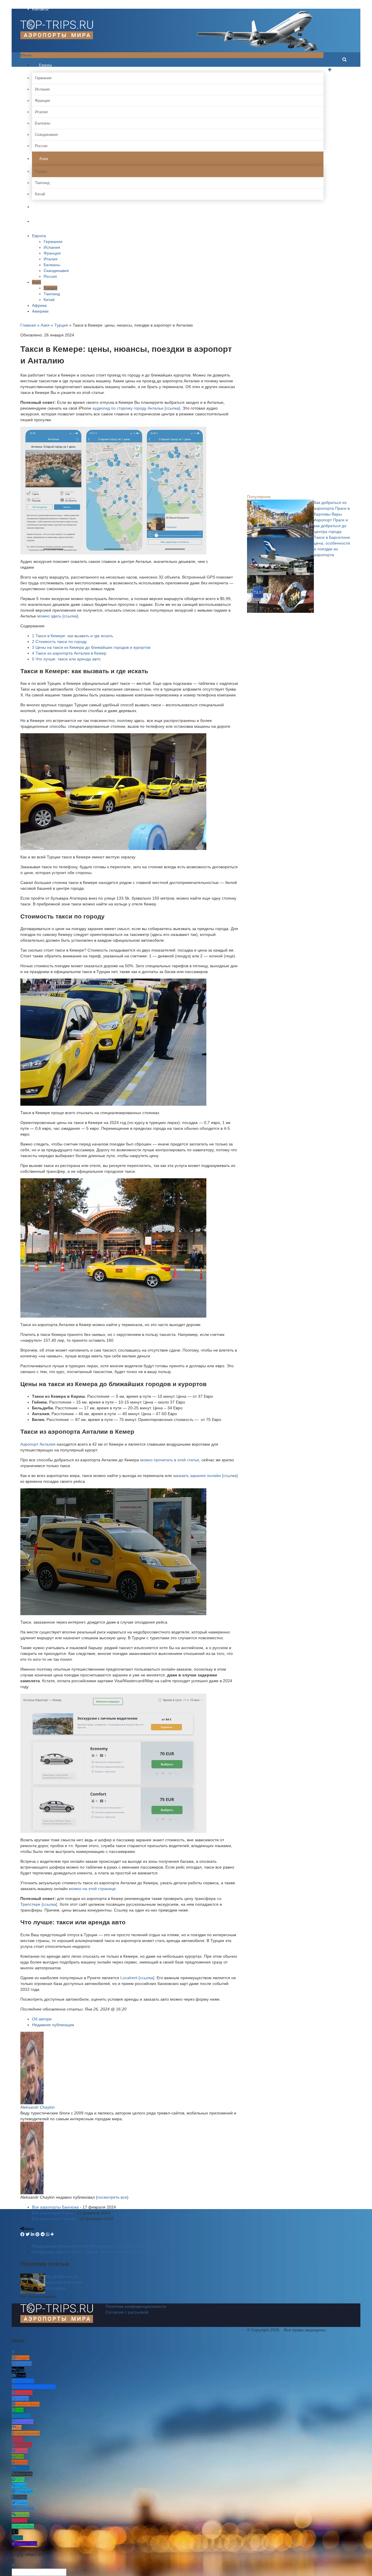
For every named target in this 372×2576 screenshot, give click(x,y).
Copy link (75, 2572)
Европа (45, 65)
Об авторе (42, 2019)
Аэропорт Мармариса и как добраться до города (98, 2246)
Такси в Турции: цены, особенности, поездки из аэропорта (106, 2252)
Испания (42, 89)
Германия (43, 78)
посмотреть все (112, 2197)
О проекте (41, 3)
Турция (41, 171)
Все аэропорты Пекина (54, 2219)
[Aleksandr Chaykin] (32, 2067)
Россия (41, 146)
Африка (45, 207)
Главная (28, 325)
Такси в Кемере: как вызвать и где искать (73, 636)
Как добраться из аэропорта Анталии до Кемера (64, 2282)
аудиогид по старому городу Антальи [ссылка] (136, 408)
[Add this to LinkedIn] (33, 2234)
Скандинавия (46, 135)
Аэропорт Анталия (38, 1444)
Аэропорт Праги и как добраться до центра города (331, 526)
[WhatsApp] (48, 2234)
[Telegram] (43, 2234)
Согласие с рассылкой (127, 2312)
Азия (43, 159)
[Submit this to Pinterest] (37, 2234)
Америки (46, 221)
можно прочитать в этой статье (170, 1460)
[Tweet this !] (28, 2234)
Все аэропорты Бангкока (55, 2207)
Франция (42, 101)
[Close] (13, 2352)
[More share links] (52, 2234)
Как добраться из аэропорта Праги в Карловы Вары (332, 508)
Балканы (43, 123)
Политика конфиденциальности (136, 2306)
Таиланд (42, 183)
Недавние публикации (53, 2025)
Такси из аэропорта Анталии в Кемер (69, 653)
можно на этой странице (92, 1889)
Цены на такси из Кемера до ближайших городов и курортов (91, 647)
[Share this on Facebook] (22, 2234)
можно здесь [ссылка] (58, 616)
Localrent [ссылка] (137, 1978)
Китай (40, 194)
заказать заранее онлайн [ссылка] (205, 1476)
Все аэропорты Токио (52, 2213)
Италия (41, 112)
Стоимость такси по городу (59, 642)
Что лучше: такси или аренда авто (66, 659)
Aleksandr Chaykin (37, 2107)
